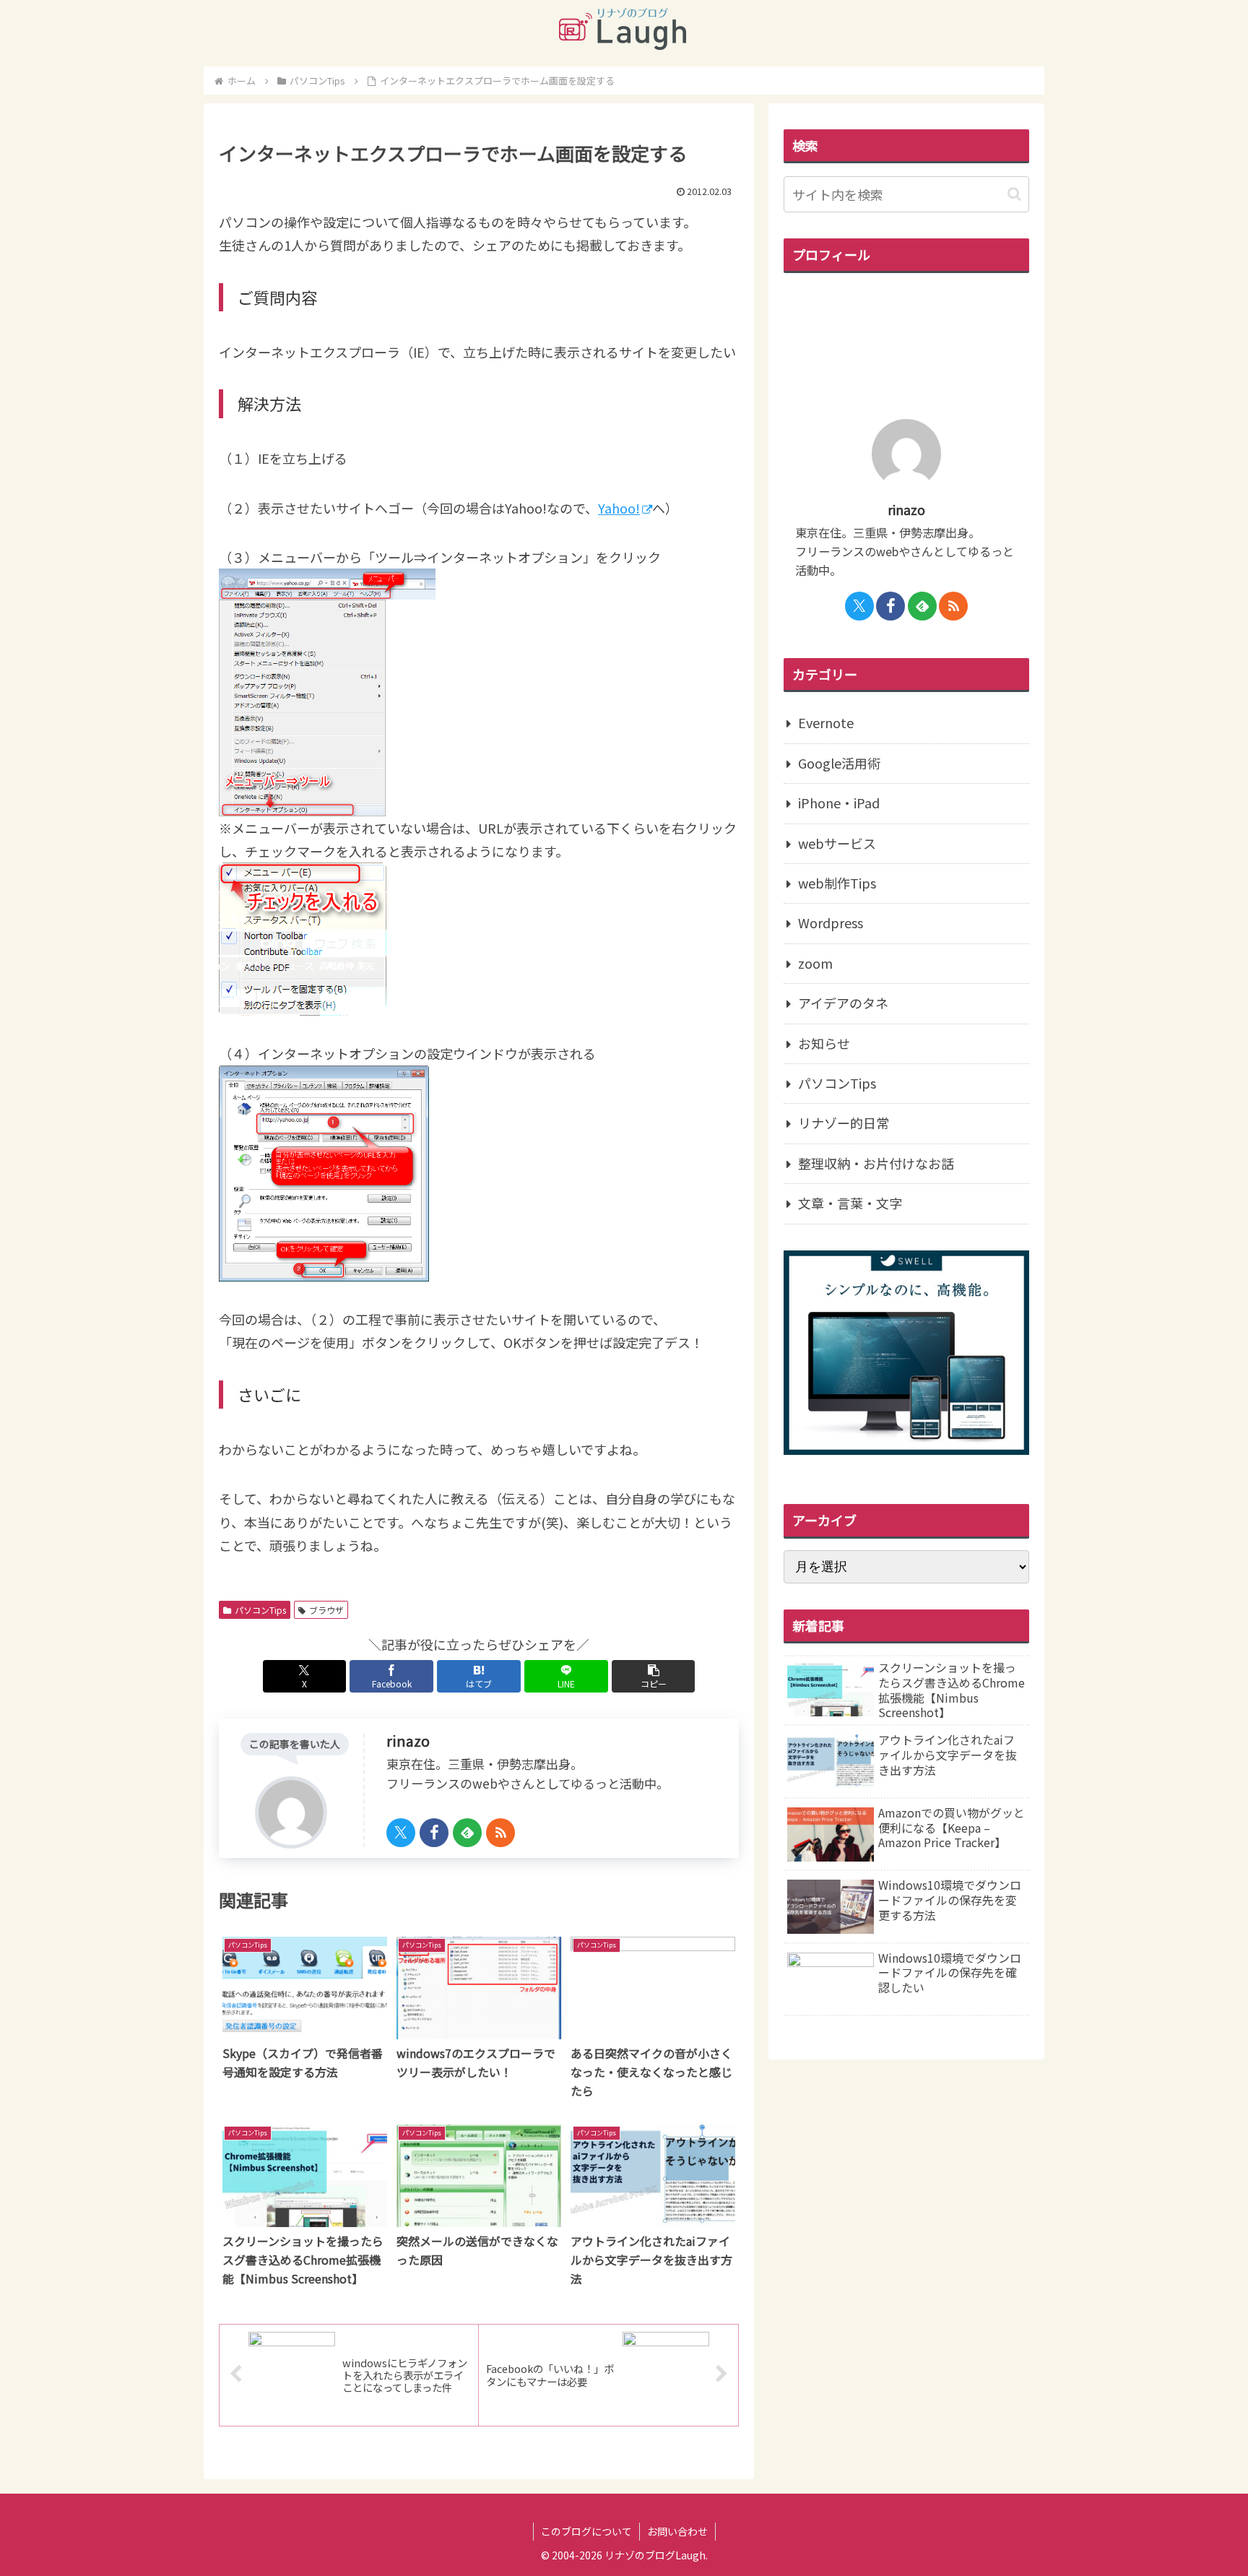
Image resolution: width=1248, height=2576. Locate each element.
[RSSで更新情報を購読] (500, 1833)
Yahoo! (619, 508)
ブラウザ (326, 1610)
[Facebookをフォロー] (434, 1833)
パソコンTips (260, 1610)
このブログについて (586, 2531)
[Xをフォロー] (401, 1833)
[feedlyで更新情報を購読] (467, 1833)
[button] (653, 1676)
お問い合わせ (677, 2531)
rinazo (408, 1741)
